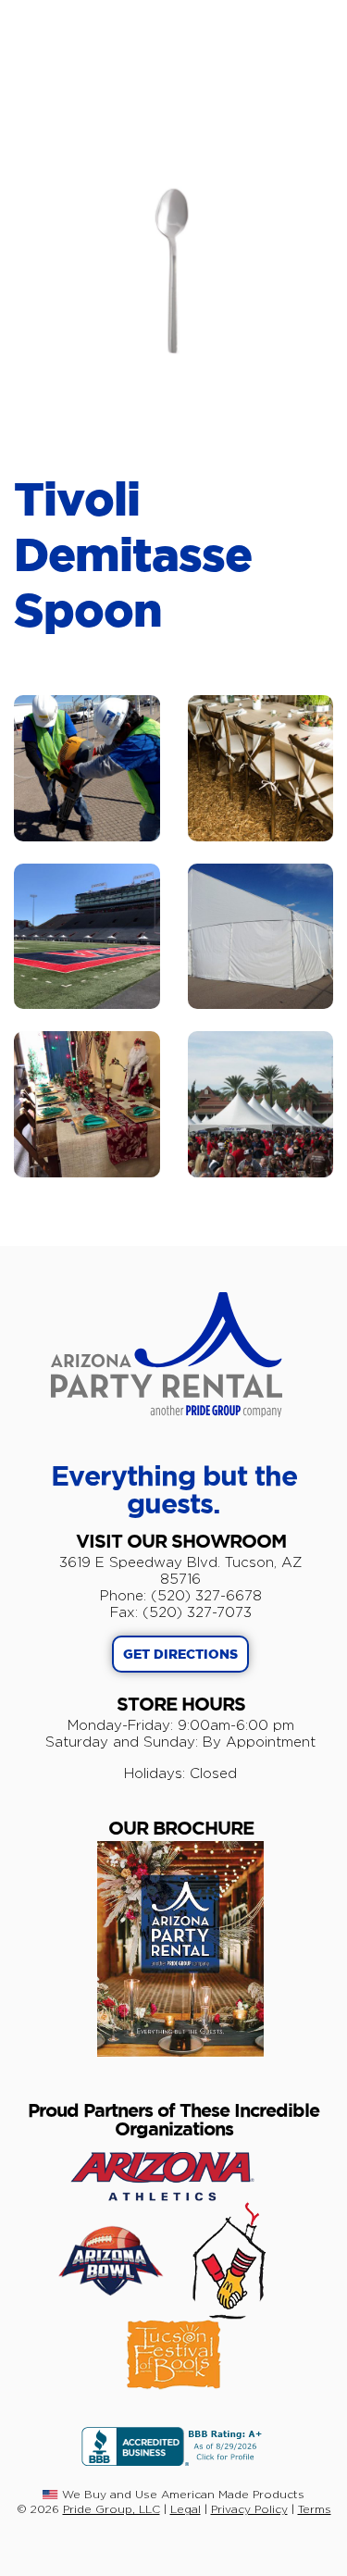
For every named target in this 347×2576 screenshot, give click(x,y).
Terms (315, 2509)
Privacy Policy (249, 2509)
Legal (186, 2509)
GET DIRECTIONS (180, 1655)
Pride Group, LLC (112, 2509)
